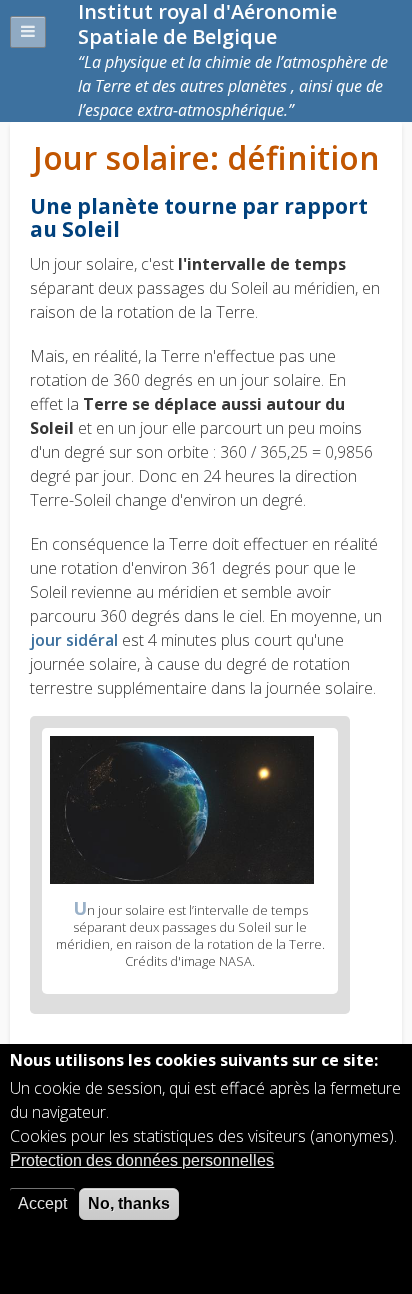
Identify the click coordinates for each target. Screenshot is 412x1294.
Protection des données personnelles (142, 1160)
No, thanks (129, 1203)
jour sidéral (76, 640)
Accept (42, 1203)
